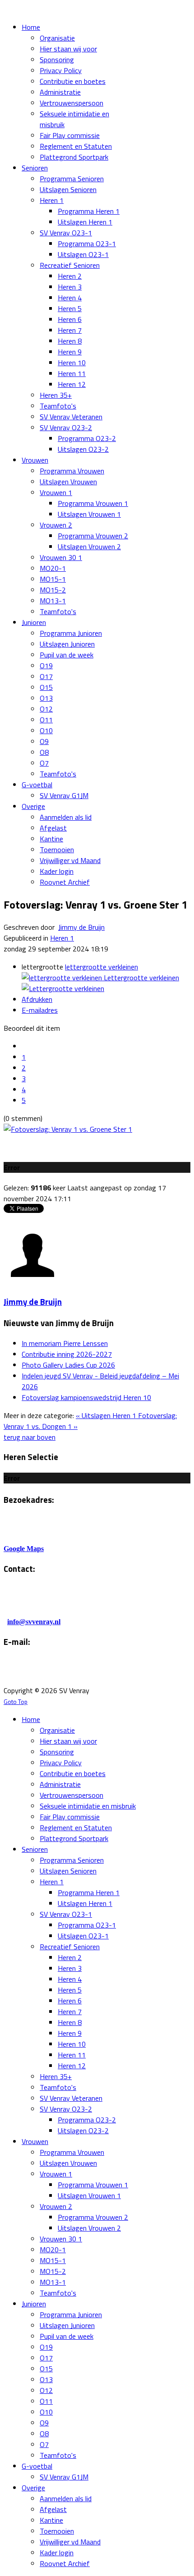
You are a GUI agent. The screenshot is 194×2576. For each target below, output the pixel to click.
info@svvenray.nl (34, 1622)
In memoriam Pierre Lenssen (65, 1343)
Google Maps (24, 1549)
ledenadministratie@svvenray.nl (116, 1673)
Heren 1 (62, 938)
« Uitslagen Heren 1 (107, 1415)
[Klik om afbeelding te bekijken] (68, 1129)
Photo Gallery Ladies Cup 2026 (68, 1365)
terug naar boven (30, 1437)
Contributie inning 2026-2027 (67, 1354)
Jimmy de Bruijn (81, 927)
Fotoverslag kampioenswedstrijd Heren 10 (86, 1397)
